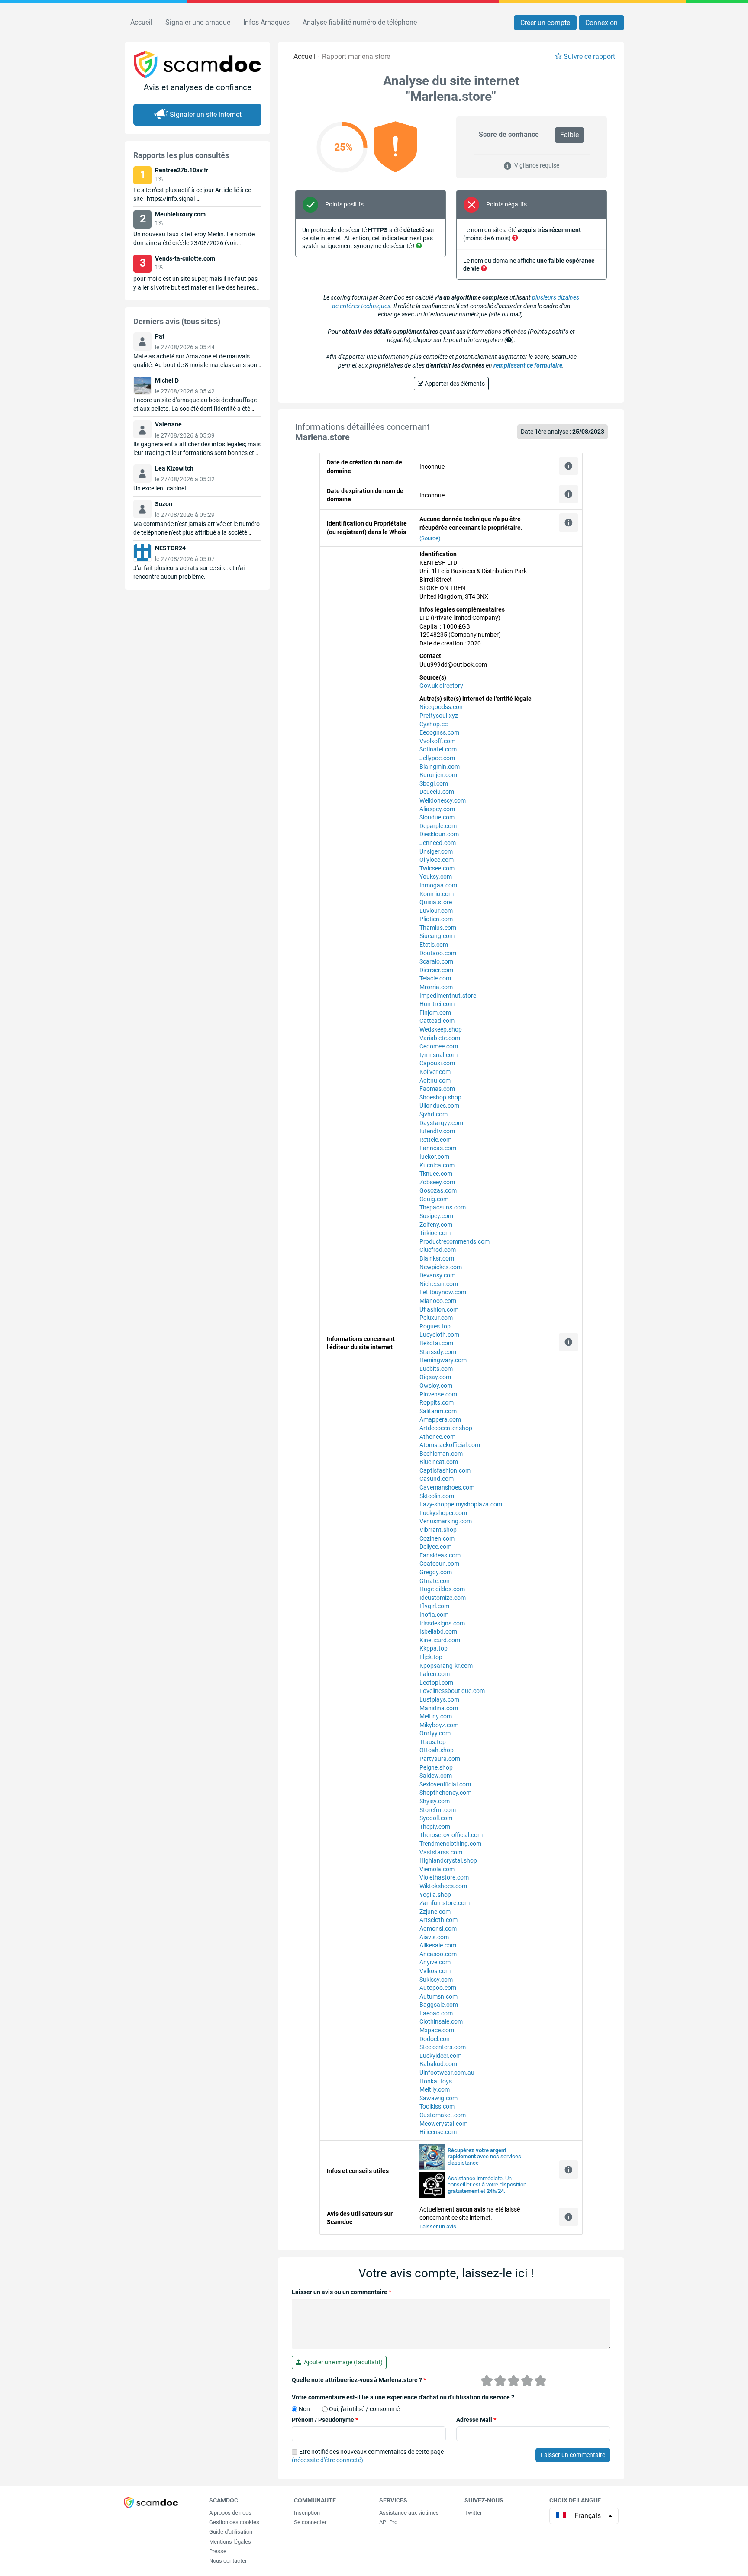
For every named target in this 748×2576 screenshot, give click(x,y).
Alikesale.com (438, 1945)
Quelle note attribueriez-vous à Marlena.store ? (359, 2380)
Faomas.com (437, 1089)
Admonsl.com (438, 1928)
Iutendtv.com (437, 1131)
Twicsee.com (437, 868)
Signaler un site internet (206, 114)
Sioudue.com (437, 817)
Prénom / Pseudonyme (325, 2420)
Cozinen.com (437, 1538)
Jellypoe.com (437, 758)
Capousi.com (437, 1063)
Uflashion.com (439, 1309)
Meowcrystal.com (443, 2124)
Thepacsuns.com (443, 1207)
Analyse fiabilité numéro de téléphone (360, 22)
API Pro (388, 2522)
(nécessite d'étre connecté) (327, 2460)
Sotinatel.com (438, 749)
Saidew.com (436, 1776)
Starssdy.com (438, 1352)
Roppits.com (437, 1402)
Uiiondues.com (439, 1106)
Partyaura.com (440, 1759)
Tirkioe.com (435, 1233)
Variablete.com (440, 1038)
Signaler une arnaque (198, 22)
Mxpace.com (437, 2030)
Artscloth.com (438, 1920)
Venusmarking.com (446, 1521)
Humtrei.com (437, 1004)
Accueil (141, 22)
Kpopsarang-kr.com (446, 1666)
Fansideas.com (440, 1555)
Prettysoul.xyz (439, 716)
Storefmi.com (438, 1810)
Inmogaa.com (438, 885)
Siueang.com (437, 936)
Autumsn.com (438, 1996)
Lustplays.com (439, 1699)
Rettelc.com (435, 1140)
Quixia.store (436, 902)
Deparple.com (438, 826)
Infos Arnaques (266, 22)
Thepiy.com (435, 1827)
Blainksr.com (437, 1258)
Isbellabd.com (438, 1631)
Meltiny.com (436, 1716)
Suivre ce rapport (589, 56)
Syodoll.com (436, 1818)
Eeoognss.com (439, 732)
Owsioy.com (436, 1386)
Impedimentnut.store (448, 996)
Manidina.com (439, 1708)
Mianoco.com (438, 1301)
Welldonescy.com (443, 800)
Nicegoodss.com (442, 707)
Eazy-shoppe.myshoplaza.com (461, 1504)
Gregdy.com (436, 1572)
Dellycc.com (435, 1547)
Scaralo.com (436, 961)
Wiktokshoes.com (443, 1886)
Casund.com (437, 1479)
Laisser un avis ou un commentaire (342, 2292)
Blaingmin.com (440, 767)
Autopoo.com (438, 1988)
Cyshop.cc (434, 724)
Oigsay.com (435, 1377)
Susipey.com (436, 1216)
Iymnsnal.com (438, 1055)
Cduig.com (434, 1199)
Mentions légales (230, 2542)
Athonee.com (437, 1437)
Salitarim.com (438, 1411)
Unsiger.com (436, 851)
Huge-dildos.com (442, 1589)
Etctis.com (434, 945)
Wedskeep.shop (441, 1029)
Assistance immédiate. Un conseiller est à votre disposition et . (487, 2185)
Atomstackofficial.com (450, 1445)
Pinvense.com (438, 1394)
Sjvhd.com (434, 1114)
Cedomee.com (439, 1046)
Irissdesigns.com (442, 1623)
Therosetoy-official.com (451, 1835)
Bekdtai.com (436, 1343)
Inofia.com (434, 1615)
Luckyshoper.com (443, 1513)
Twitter (473, 2513)
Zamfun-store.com (445, 1903)
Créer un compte (545, 23)
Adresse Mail (476, 2420)
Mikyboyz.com (439, 1725)
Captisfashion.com (445, 1470)
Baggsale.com (439, 2005)
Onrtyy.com (435, 1733)
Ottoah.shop (437, 1750)
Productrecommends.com (455, 1241)
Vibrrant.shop (438, 1530)
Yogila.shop (435, 1895)
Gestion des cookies (234, 2522)
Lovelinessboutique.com (452, 1691)
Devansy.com (437, 1275)
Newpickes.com (441, 1267)
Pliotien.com (436, 919)
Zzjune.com (435, 1912)
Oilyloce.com (437, 860)
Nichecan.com (439, 1284)
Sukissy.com (436, 1980)
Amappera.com (440, 1419)
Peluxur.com (436, 1318)
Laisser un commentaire (573, 2455)
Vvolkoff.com (437, 741)
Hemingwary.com (443, 1360)
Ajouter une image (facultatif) (342, 2362)
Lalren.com (435, 1674)
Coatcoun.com (439, 1564)
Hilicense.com (438, 2132)
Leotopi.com (436, 1683)
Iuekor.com (434, 1157)
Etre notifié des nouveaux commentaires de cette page (368, 2456)
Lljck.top (431, 1657)
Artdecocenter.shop (446, 1428)
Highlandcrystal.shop (448, 1860)
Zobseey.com (437, 1182)
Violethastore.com (444, 1877)
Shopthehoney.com (445, 1793)
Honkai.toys (436, 2081)
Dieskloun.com (439, 834)
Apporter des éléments (454, 384)
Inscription (307, 2513)
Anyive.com (435, 1962)
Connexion (601, 23)
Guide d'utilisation (231, 2532)
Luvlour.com (436, 911)
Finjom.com (435, 1012)
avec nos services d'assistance (484, 2157)
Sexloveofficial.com (445, 1784)
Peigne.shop (436, 1767)
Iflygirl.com (434, 1606)
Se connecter (310, 2522)
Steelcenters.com (443, 2047)
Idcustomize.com (443, 1598)
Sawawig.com (438, 2098)
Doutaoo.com (438, 953)
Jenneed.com (438, 843)
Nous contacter (228, 2561)
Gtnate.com (435, 1581)
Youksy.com (436, 877)
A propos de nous (230, 2513)
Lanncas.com (438, 1148)
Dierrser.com (436, 970)
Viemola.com (437, 1869)
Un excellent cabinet (160, 488)
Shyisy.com (435, 1801)
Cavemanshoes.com (447, 1487)
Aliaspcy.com (437, 809)
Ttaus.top (433, 1742)
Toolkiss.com (437, 2106)
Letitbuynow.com (443, 1292)
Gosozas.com (438, 1190)
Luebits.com (436, 1369)
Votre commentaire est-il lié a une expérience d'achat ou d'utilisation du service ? (403, 2397)
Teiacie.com (435, 978)
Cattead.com (437, 1021)
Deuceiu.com (437, 792)
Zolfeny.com (436, 1225)
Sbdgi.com (434, 783)
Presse (218, 2551)
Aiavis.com (434, 1937)
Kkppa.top (434, 1648)
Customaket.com (443, 2115)
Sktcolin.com (437, 1496)
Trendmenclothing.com (450, 1844)
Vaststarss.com (441, 1852)
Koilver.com (435, 1072)
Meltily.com (435, 2089)
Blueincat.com (439, 1462)
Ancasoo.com (438, 1954)
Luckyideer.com (440, 2056)
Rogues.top (435, 1326)
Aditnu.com (435, 1080)
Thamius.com (438, 928)
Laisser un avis (438, 2226)
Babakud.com (438, 2064)
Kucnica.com (437, 1165)
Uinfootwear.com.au (447, 2073)
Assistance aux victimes (409, 2513)
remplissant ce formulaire (528, 365)
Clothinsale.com (441, 2021)
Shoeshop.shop (440, 1097)
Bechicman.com (441, 1454)
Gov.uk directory (441, 686)
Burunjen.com (438, 775)
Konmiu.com (437, 894)
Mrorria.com (436, 987)
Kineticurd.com (440, 1640)
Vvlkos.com (435, 1971)
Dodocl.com (435, 2039)
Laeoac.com (436, 2013)
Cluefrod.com (438, 1250)
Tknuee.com (436, 1174)
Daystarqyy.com (441, 1123)
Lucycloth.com (439, 1335)
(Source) (430, 538)
